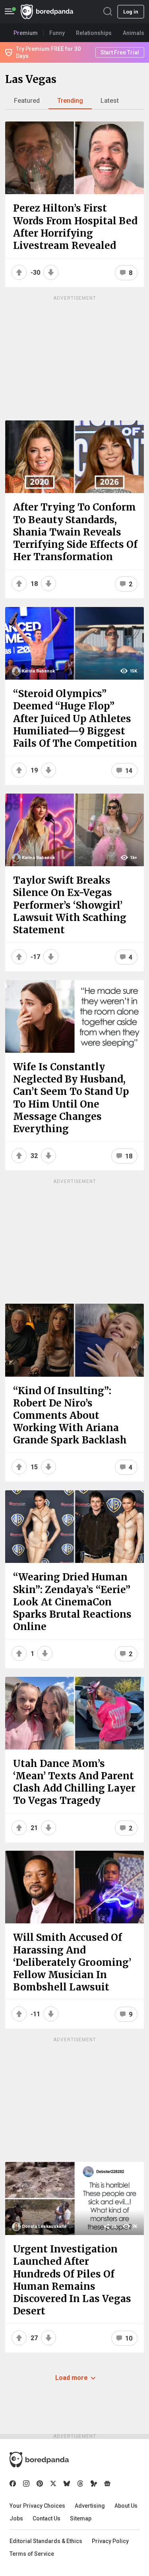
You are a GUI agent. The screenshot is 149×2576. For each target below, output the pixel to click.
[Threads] (80, 2484)
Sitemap (81, 2518)
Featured (27, 101)
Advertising (90, 2506)
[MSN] (94, 2484)
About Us (126, 2506)
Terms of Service (32, 2554)
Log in (131, 12)
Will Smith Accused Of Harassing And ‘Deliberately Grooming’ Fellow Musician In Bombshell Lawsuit (72, 1962)
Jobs (16, 2518)
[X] (53, 2484)
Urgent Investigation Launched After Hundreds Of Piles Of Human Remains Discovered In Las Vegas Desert (72, 2280)
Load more (72, 2378)
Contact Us (46, 2518)
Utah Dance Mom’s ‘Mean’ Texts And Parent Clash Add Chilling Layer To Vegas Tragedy (74, 1782)
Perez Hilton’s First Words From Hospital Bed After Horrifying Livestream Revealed (75, 227)
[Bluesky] (67, 2484)
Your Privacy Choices (37, 2506)
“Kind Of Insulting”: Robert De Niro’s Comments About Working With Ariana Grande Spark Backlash (70, 1416)
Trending (70, 101)
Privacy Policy (110, 2541)
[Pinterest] (40, 2484)
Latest (110, 101)
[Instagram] (26, 2484)
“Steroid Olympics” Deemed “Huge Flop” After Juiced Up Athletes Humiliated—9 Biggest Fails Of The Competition (75, 719)
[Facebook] (13, 2484)
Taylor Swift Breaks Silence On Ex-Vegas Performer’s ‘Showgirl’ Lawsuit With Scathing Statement (70, 905)
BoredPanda (47, 12)
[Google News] (107, 2484)
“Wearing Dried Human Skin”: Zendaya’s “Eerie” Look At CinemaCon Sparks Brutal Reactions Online (72, 1602)
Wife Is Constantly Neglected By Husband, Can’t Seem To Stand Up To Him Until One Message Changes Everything (71, 1098)
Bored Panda (39, 2460)
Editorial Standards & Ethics (46, 2541)
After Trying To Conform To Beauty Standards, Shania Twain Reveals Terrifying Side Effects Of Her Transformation (75, 532)
